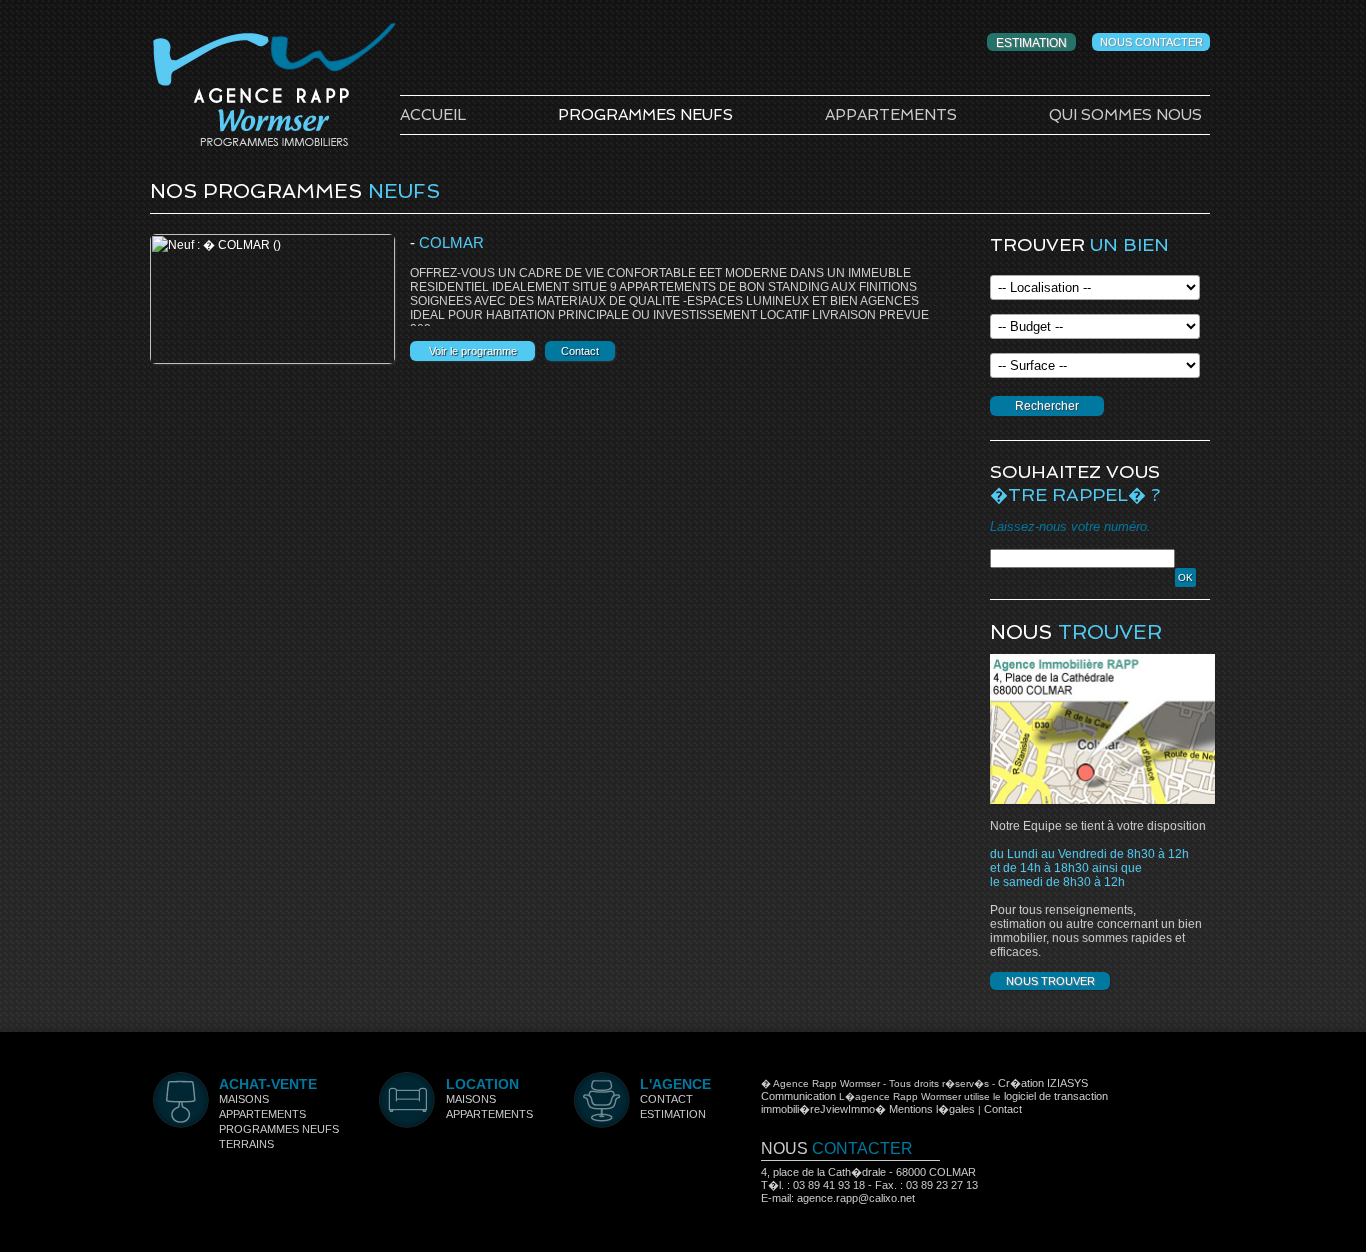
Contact (580, 351)
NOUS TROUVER (1050, 981)
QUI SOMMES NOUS (1125, 115)
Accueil (433, 115)
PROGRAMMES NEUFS (645, 115)
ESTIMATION (1031, 43)
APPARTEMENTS (891, 115)
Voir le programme (473, 351)
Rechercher (1047, 406)
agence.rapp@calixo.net (856, 1198)
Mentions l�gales (932, 1109)
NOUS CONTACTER (1151, 42)
